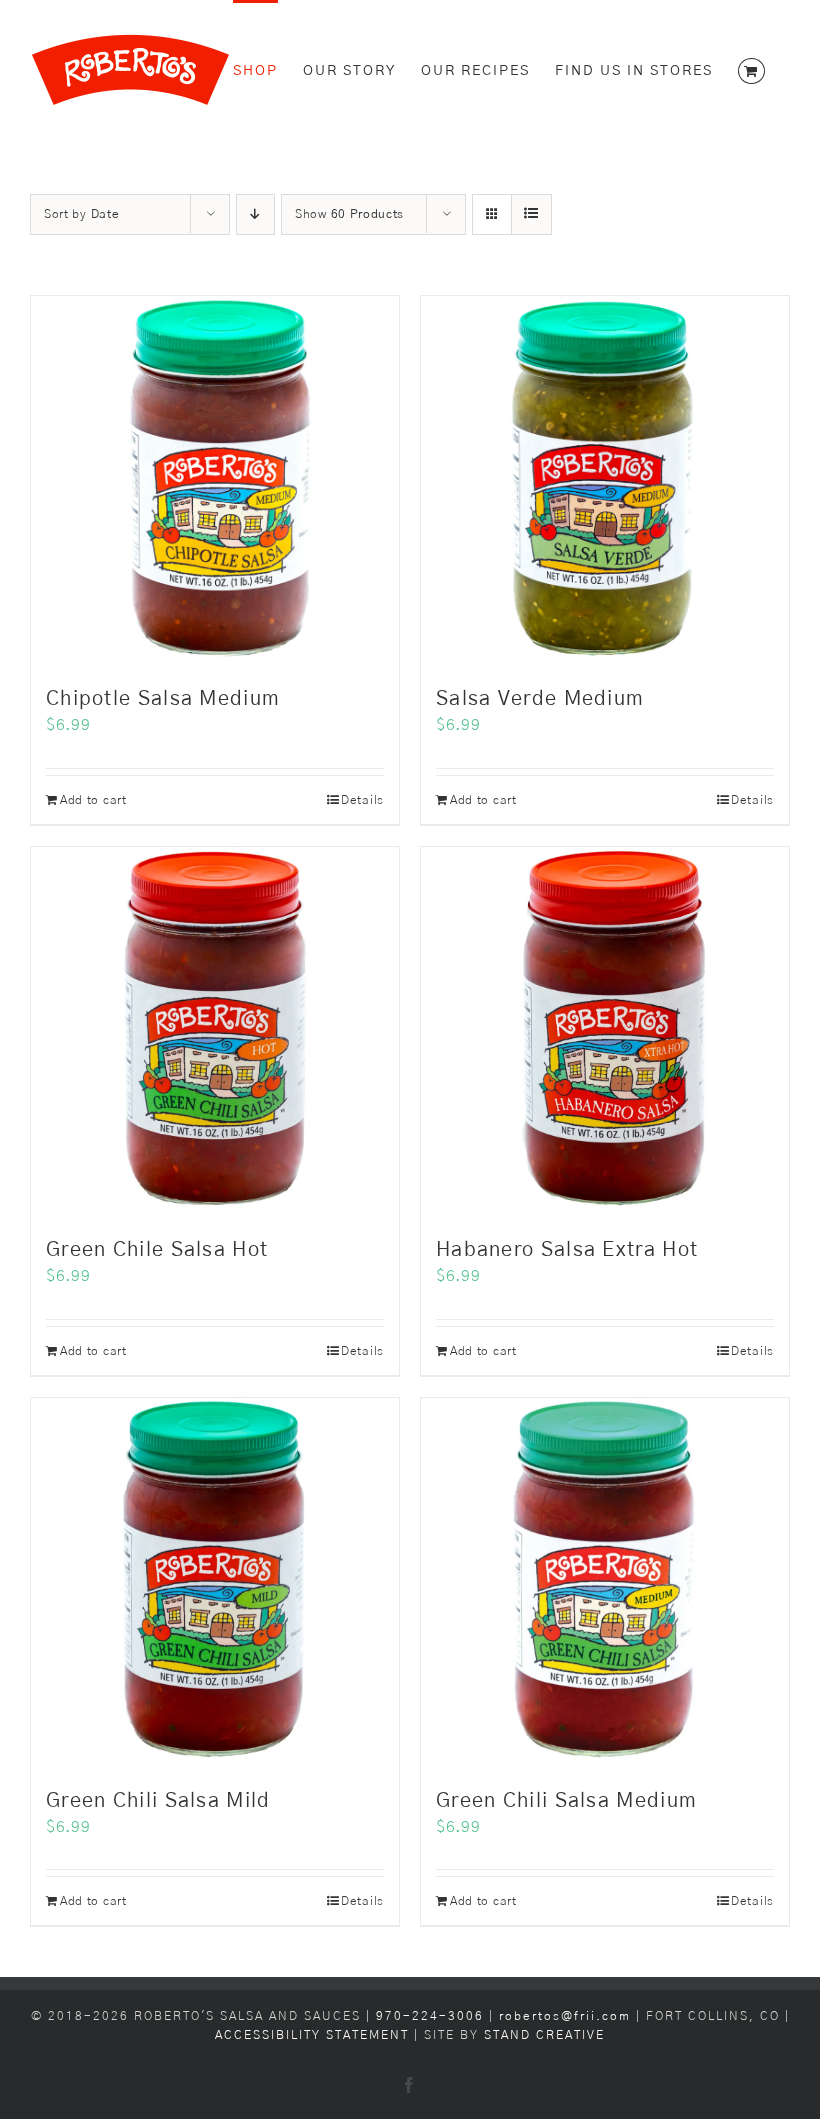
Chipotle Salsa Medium (163, 699)
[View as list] (531, 214)
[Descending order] (255, 214)
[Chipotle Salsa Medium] (215, 480)
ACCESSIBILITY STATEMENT (312, 2035)
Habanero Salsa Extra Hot (567, 1250)
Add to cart (93, 800)
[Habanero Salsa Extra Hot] (605, 1031)
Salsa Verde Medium (540, 699)
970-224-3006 (432, 2016)
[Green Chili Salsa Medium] (605, 1582)
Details (362, 800)
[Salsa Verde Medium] (605, 480)
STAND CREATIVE (544, 2035)
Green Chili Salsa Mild (158, 1801)
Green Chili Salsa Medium (566, 1801)
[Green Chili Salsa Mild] (215, 1582)
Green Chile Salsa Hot (157, 1250)
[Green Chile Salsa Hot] (215, 1031)
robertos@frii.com (565, 2016)
